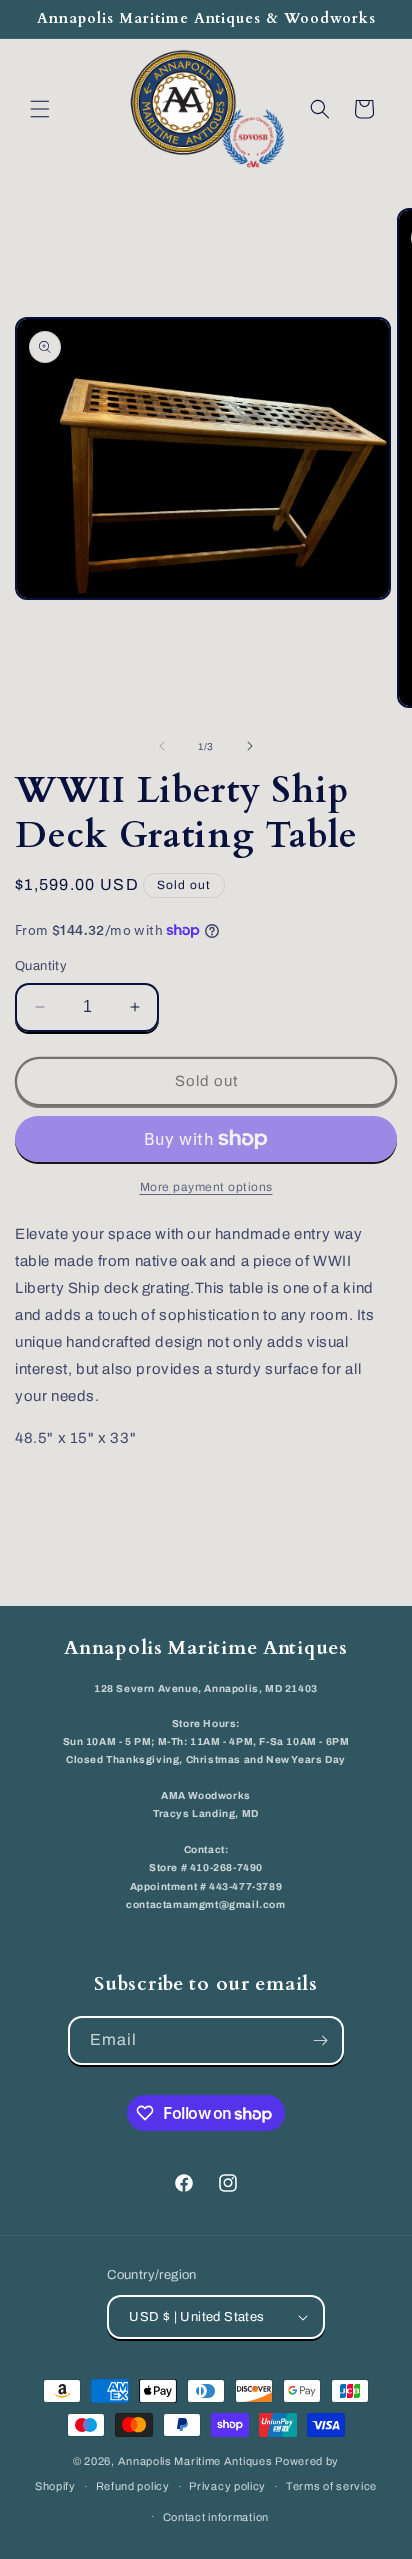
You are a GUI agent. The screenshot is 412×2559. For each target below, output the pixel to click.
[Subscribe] (320, 2040)
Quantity (41, 966)
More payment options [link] (206, 1187)
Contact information (216, 2517)
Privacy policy (227, 2486)
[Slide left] (162, 746)
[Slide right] (250, 746)
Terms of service (331, 2486)
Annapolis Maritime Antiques (195, 2461)
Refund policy (133, 2486)
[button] (40, 109)
